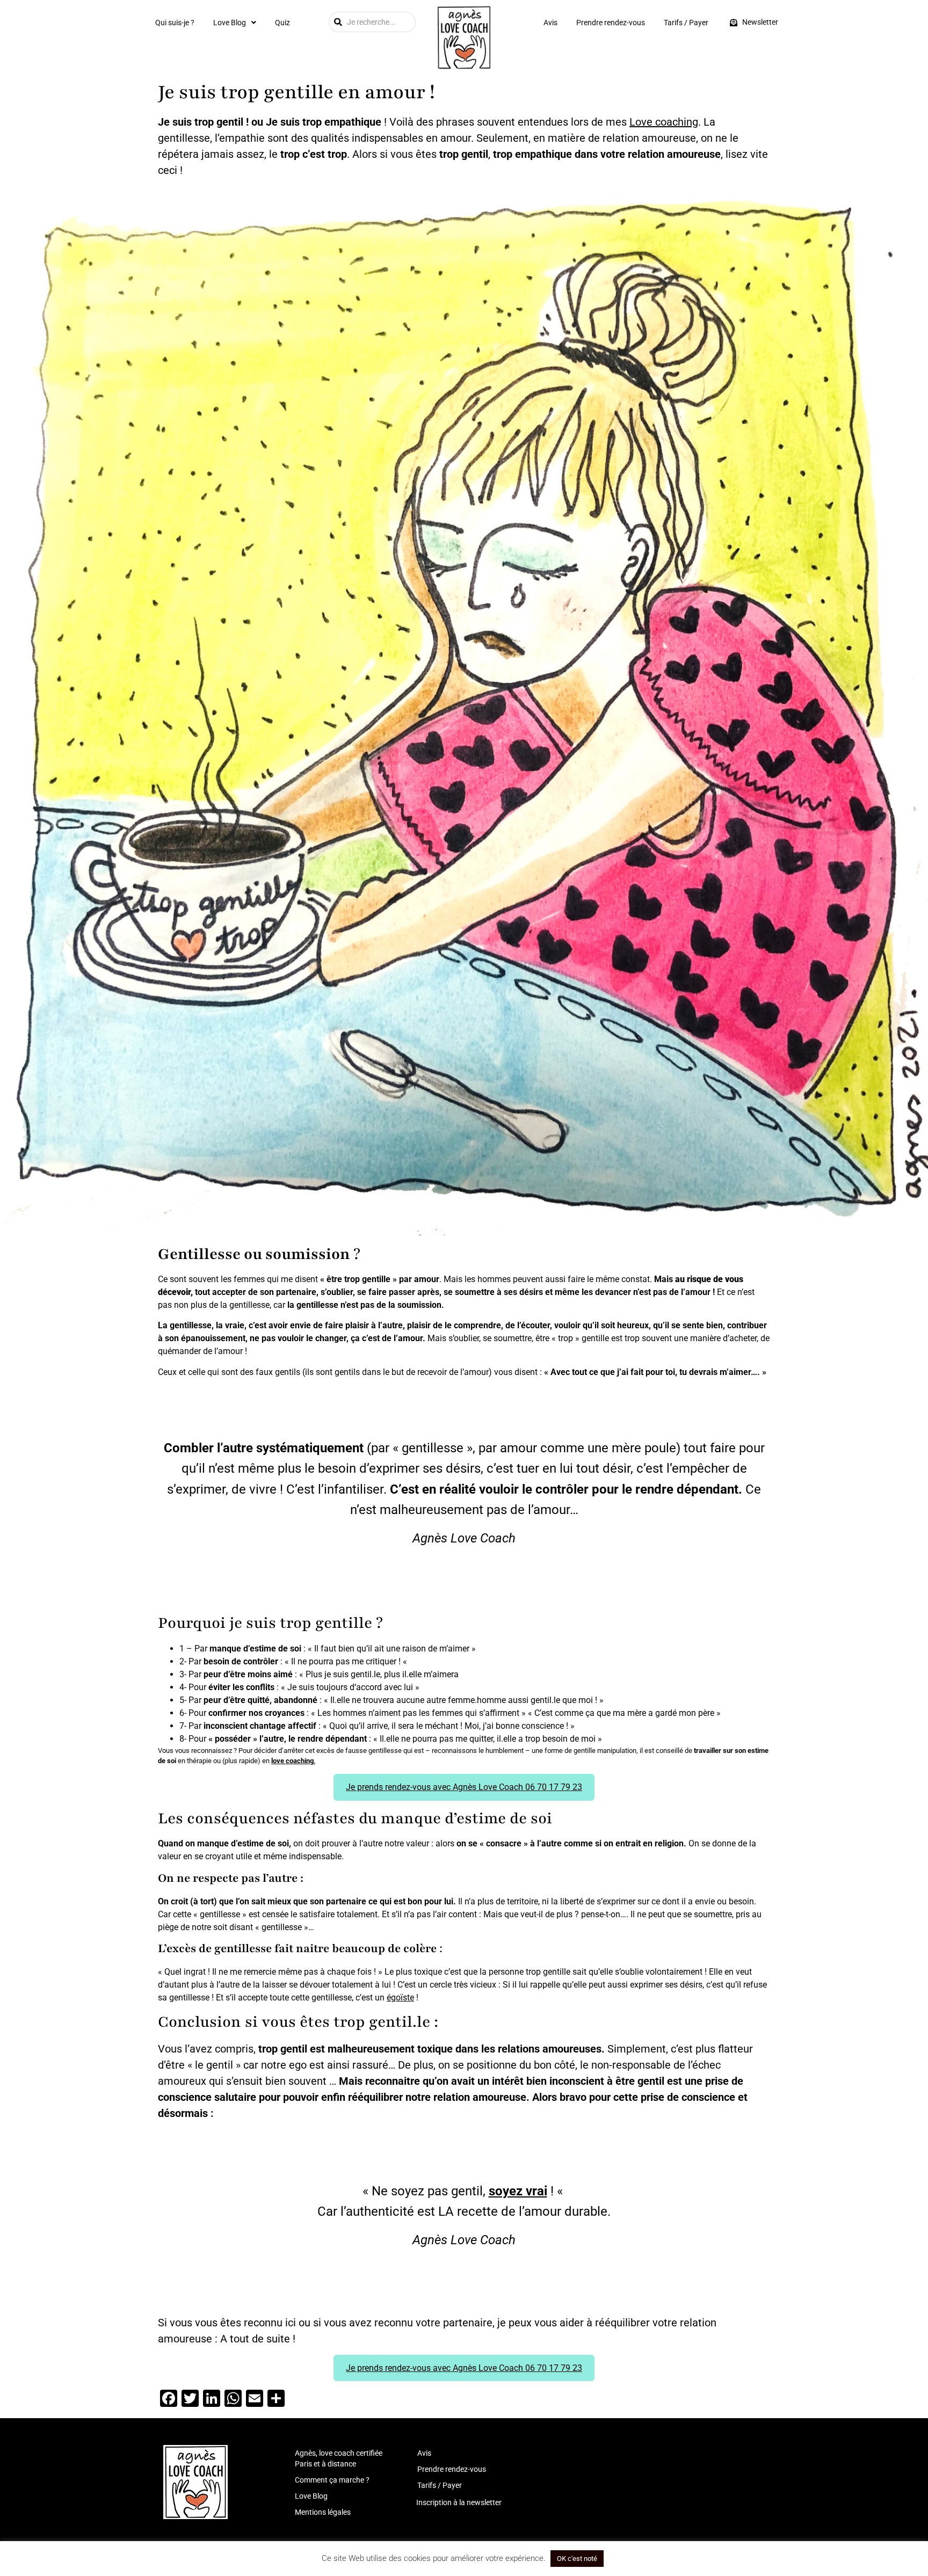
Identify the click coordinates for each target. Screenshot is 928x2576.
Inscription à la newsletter (459, 2502)
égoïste (400, 1998)
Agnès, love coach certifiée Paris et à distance (339, 2458)
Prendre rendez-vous (611, 23)
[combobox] (372, 22)
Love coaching (664, 122)
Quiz (282, 23)
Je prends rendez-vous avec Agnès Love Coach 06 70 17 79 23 (464, 1787)
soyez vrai (518, 2191)
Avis (550, 23)
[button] (235, 23)
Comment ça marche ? (332, 2480)
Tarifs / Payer (686, 23)
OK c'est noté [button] (577, 2559)
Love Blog (230, 23)
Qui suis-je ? (175, 23)
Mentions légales (323, 2512)
